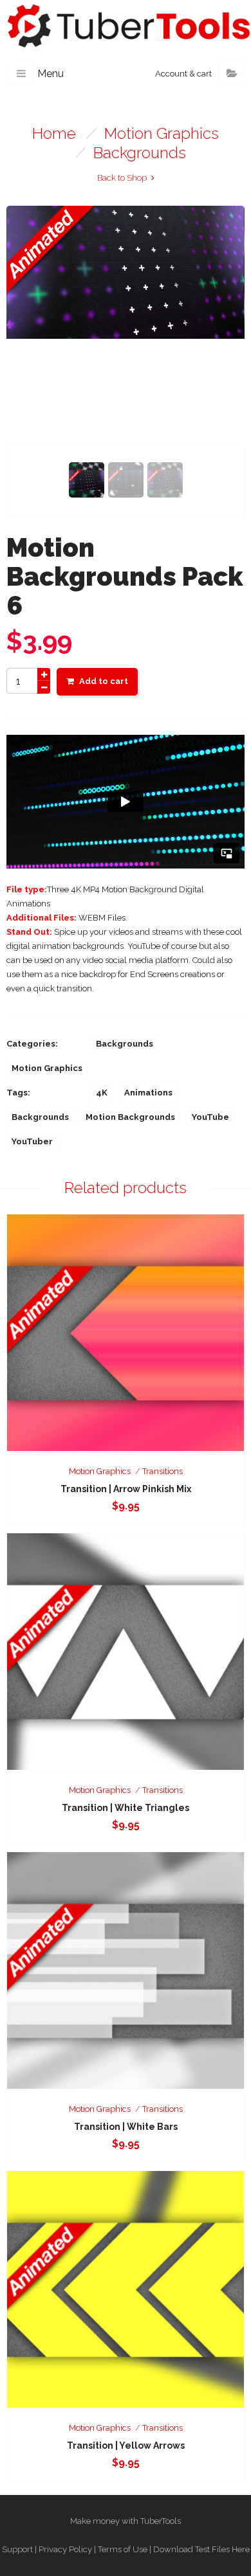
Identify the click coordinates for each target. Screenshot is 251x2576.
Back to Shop (122, 178)
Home (54, 133)
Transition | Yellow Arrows (126, 2445)
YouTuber (32, 1141)
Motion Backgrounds (130, 1117)
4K (102, 1093)
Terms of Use (123, 2549)
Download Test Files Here (201, 2549)
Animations (148, 1093)
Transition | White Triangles (126, 1808)
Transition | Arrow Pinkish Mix (126, 1489)
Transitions (163, 1471)
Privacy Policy (65, 2549)
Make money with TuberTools (126, 2521)
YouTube (210, 1117)
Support (17, 2549)
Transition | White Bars (126, 2127)
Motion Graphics (162, 133)
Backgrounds (140, 153)
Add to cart (104, 681)
